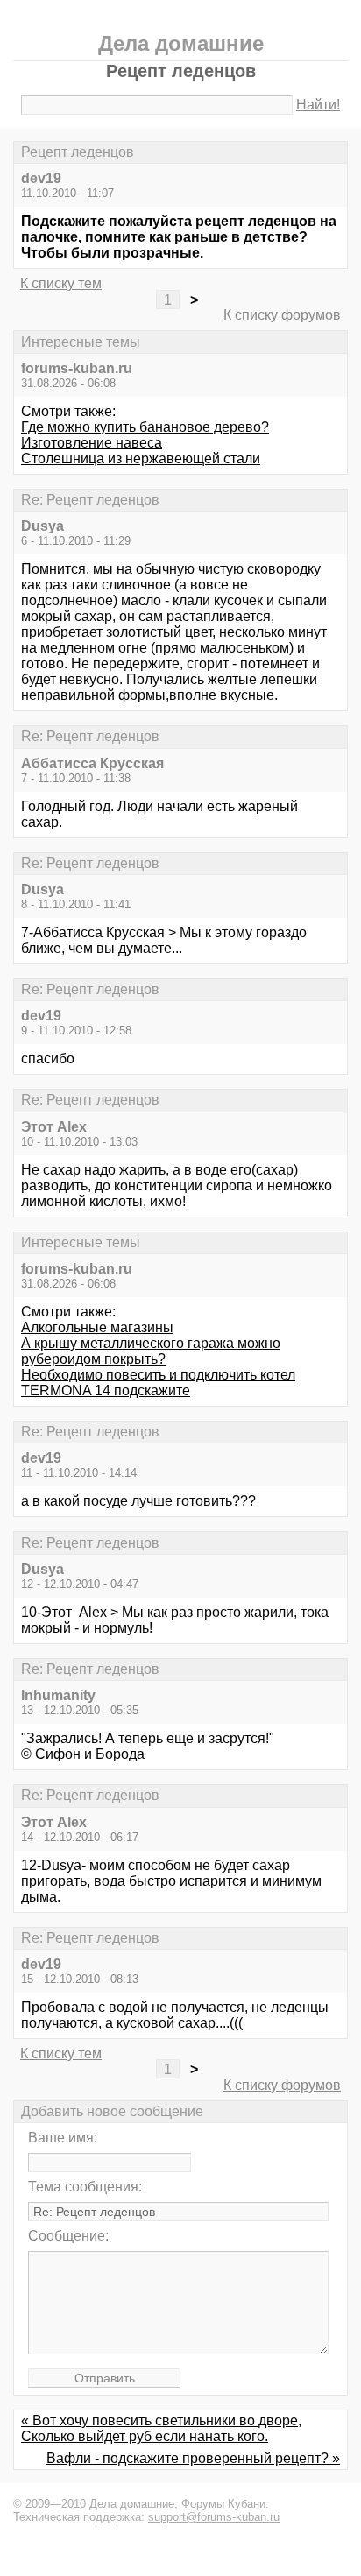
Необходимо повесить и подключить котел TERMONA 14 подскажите (158, 1383)
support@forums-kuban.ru (214, 2517)
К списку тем (61, 283)
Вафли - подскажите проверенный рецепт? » (193, 2458)
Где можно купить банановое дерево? (145, 427)
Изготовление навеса (92, 443)
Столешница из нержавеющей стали (141, 459)
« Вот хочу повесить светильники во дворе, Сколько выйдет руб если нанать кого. (161, 2428)
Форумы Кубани (223, 2504)
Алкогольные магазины (97, 1327)
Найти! (318, 105)
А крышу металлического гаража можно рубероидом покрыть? (151, 1351)
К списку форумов (282, 315)
